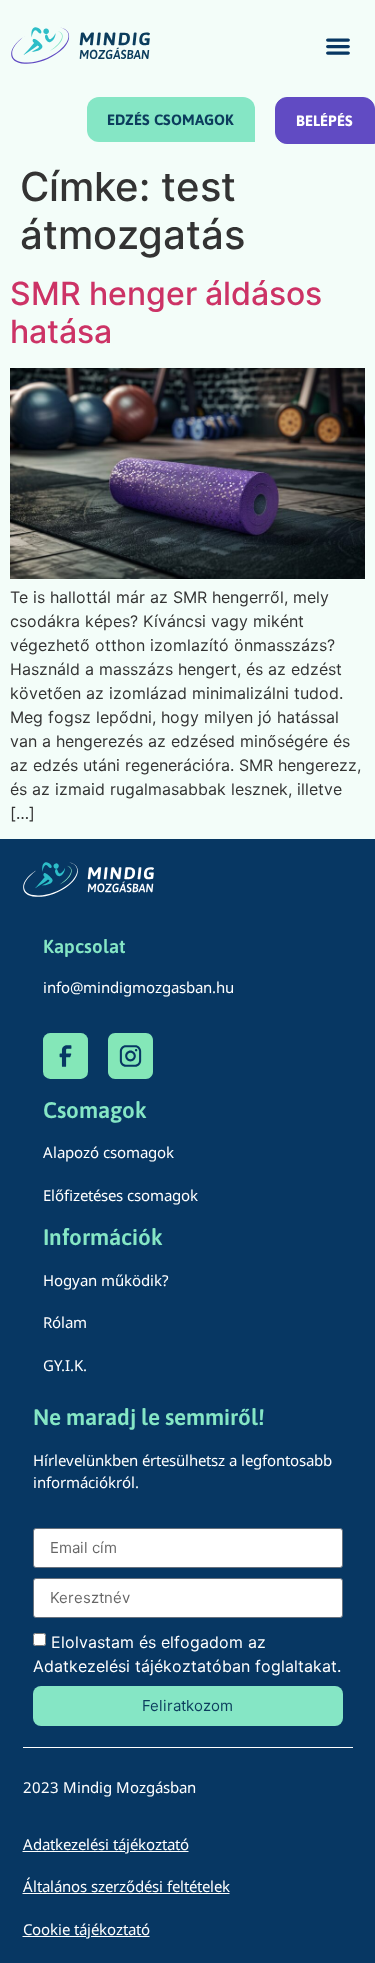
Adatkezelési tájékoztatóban (141, 1666)
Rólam (65, 1322)
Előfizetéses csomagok (120, 1195)
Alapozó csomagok (108, 1152)
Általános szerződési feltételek (126, 1886)
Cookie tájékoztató (86, 1929)
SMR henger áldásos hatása (166, 312)
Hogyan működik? (106, 1280)
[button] (338, 45)
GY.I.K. (65, 1365)
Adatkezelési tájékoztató (106, 1844)
